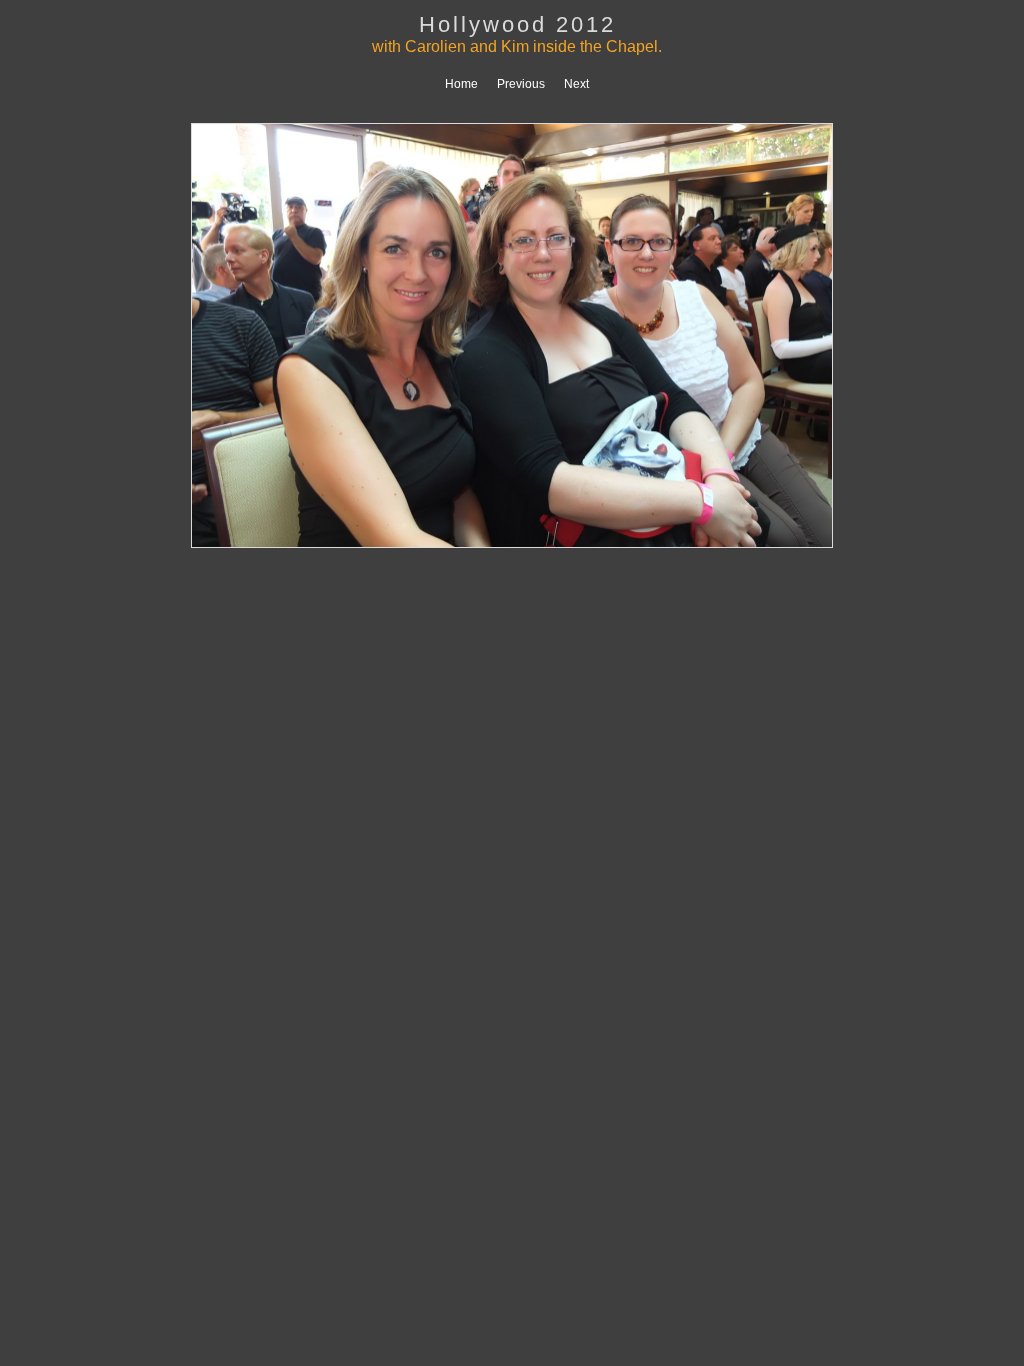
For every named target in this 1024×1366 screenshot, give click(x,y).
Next (576, 84)
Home (461, 84)
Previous (521, 84)
